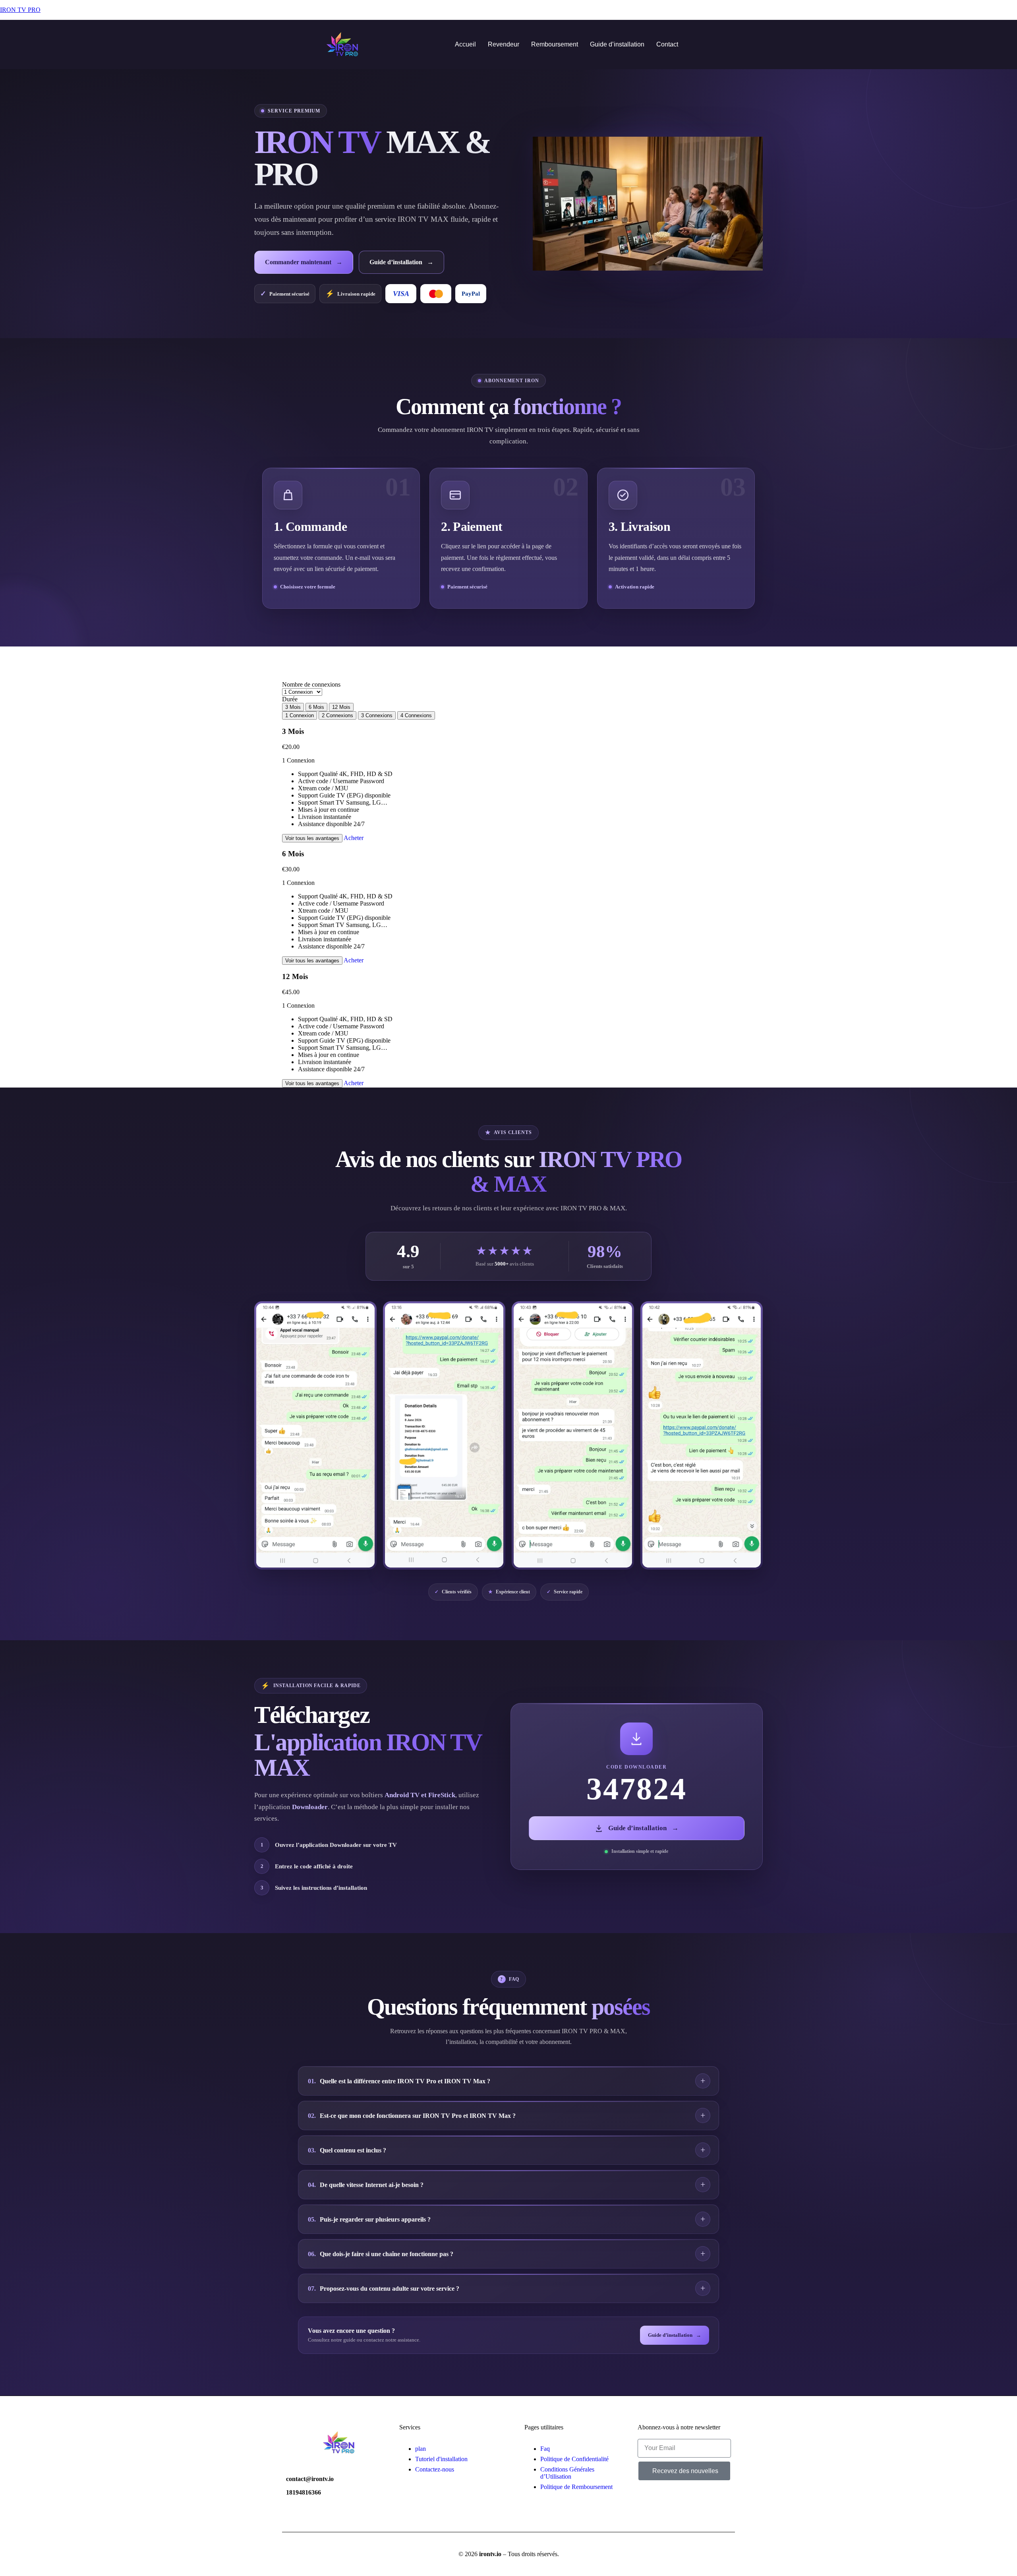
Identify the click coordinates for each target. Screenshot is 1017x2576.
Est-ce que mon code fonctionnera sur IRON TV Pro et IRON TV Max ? (412, 2116)
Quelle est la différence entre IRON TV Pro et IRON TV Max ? (399, 2081)
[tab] (300, 715)
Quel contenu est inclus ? (347, 2150)
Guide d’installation (617, 44)
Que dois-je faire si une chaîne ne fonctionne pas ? (381, 2254)
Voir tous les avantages (312, 838)
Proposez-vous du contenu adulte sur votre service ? (384, 2289)
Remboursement (555, 44)
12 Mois (341, 707)
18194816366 (304, 2492)
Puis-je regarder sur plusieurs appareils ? (369, 2219)
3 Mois (293, 707)
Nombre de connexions (311, 684)
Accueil (465, 44)
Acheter (354, 838)
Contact (667, 44)
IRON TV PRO (20, 10)
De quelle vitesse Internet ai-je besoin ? (366, 2185)
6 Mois (316, 707)
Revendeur (504, 44)
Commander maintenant (304, 262)
